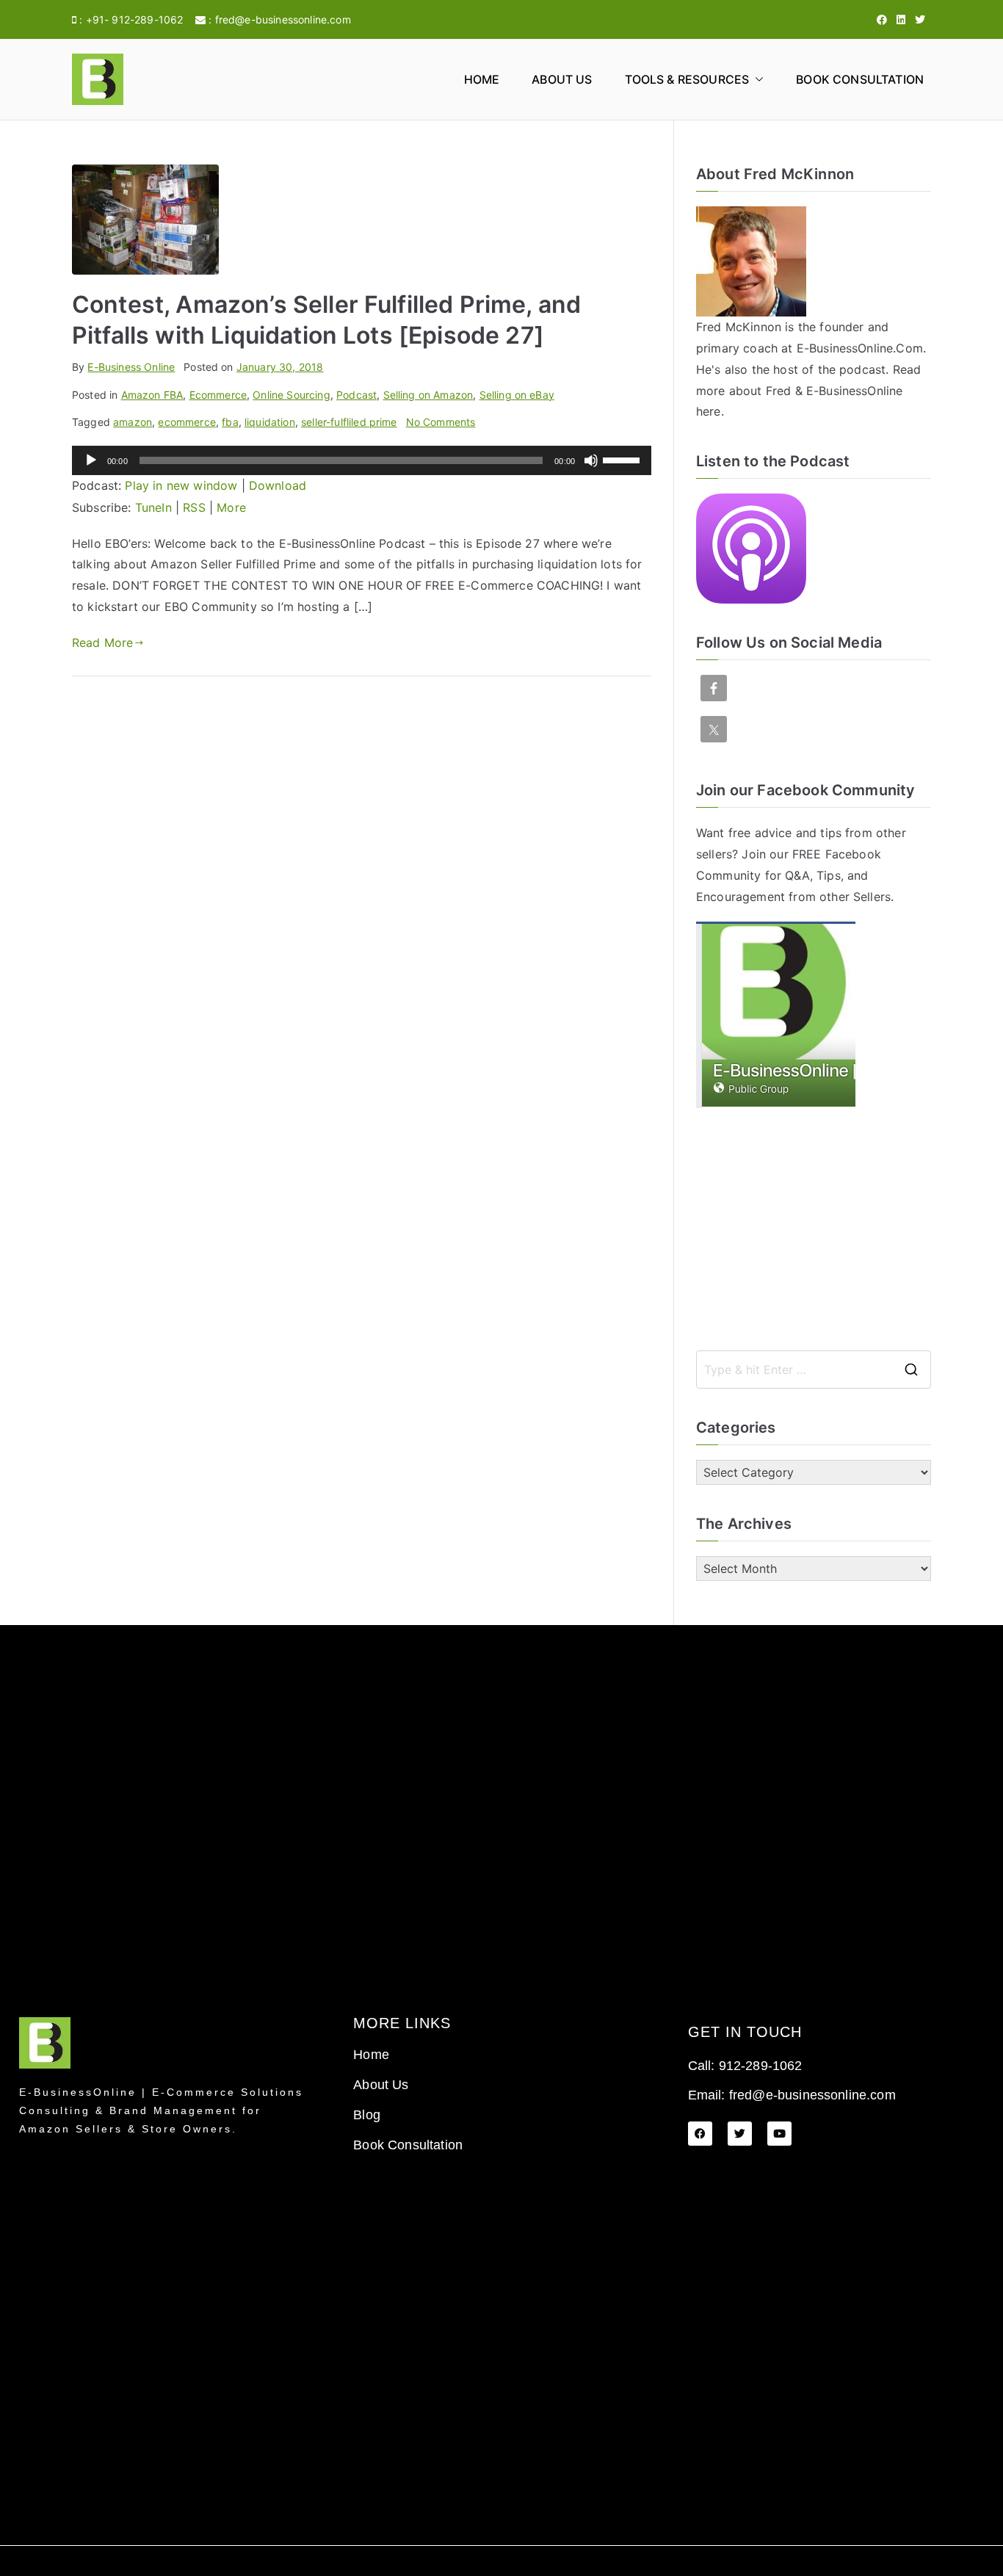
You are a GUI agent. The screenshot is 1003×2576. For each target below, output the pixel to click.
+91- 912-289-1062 (135, 19)
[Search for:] (814, 1370)
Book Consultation (860, 79)
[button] (756, 80)
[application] (362, 460)
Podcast (356, 395)
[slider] (623, 459)
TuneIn (153, 507)
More (231, 507)
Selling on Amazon (428, 395)
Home (482, 79)
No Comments (441, 422)
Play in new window (181, 485)
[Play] (91, 460)
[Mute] (591, 460)
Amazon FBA (152, 395)
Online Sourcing (291, 395)
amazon (133, 422)
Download (278, 485)
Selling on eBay (517, 395)
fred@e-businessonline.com (283, 19)
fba (230, 422)
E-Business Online (131, 367)
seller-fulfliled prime (349, 422)
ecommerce (187, 422)
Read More (102, 643)
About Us (562, 79)
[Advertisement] (814, 1229)
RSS (194, 507)
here (709, 411)
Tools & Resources (687, 79)
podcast (862, 369)
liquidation (270, 422)
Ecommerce (218, 395)
